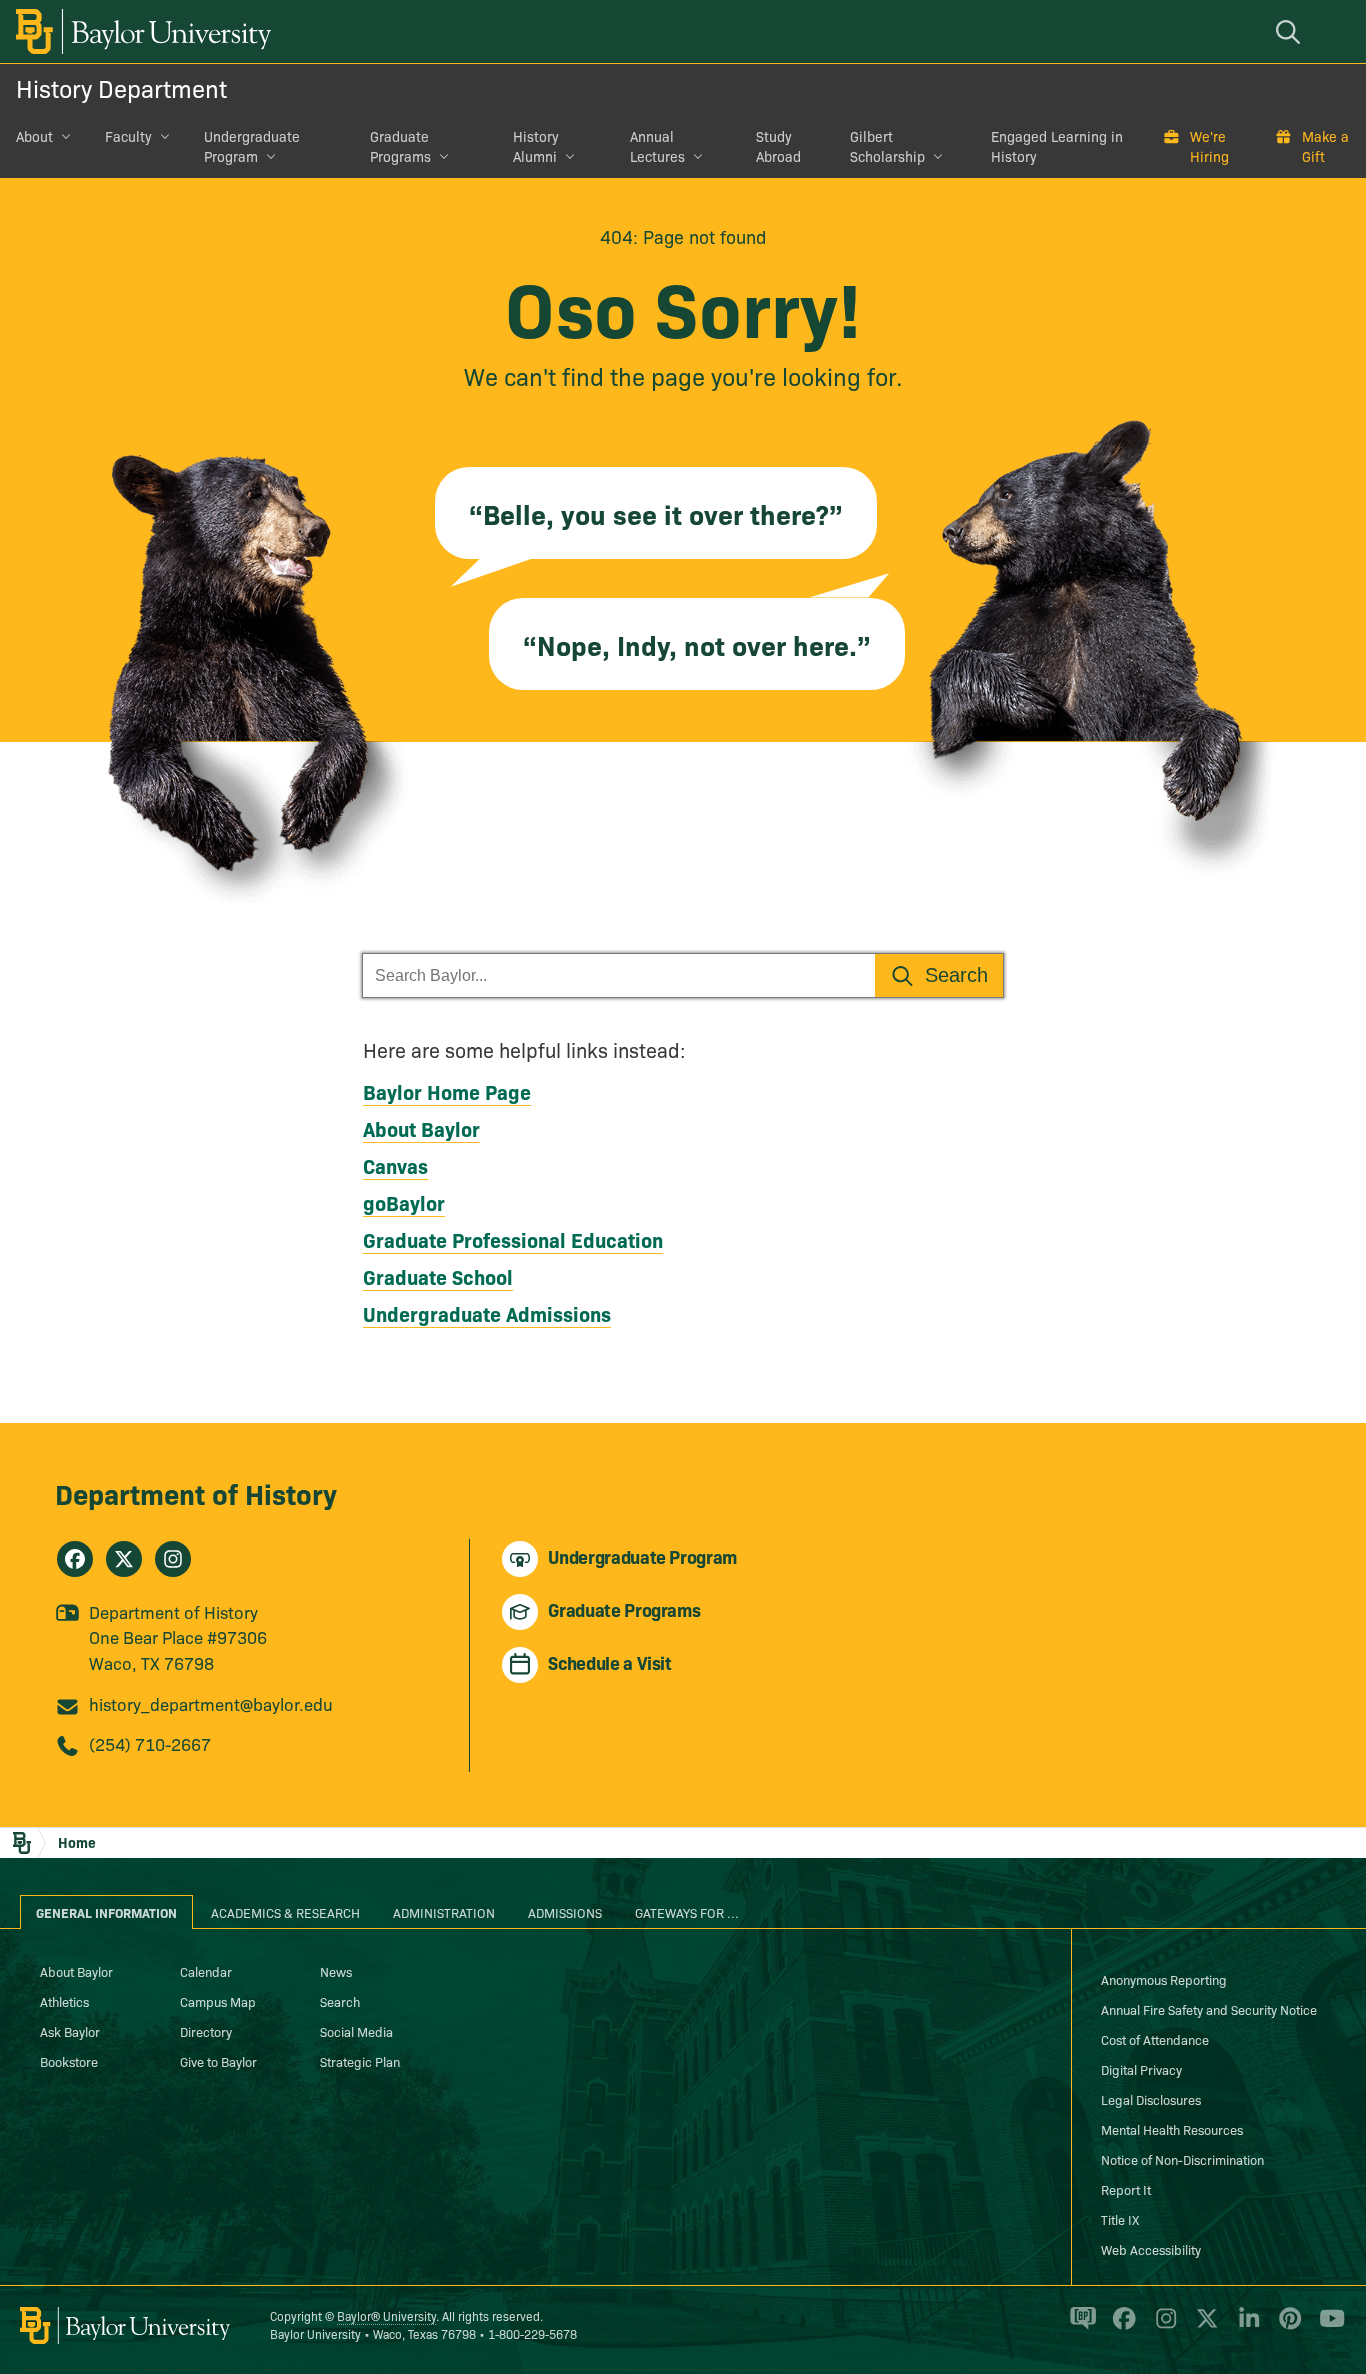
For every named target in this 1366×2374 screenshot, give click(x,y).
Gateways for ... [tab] (687, 1912)
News (336, 1971)
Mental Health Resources (1172, 2129)
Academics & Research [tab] (285, 1912)
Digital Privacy (1141, 2069)
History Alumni (536, 146)
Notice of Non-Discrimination (1182, 2159)
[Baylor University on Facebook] (1120, 2327)
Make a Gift (1325, 146)
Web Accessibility (1151, 2249)
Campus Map (218, 2001)
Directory (206, 2031)
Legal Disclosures (1151, 2099)
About (34, 136)
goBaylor (404, 1202)
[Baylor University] (140, 31)
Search (340, 2001)
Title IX (1120, 2219)
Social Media (356, 2031)
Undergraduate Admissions (487, 1313)
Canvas (395, 1165)
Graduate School (438, 1276)
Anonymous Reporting (1164, 1979)
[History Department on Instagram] (173, 1559)
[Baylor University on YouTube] (1327, 2327)
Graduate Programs (400, 146)
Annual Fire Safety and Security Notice (1209, 2009)
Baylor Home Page (447, 1091)
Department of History (196, 1492)
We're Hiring (1209, 146)
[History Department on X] (124, 1559)
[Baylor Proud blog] (1079, 2327)
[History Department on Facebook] (75, 1559)
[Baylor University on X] (1203, 2327)
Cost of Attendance (1155, 2039)
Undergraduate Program (252, 146)
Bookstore (69, 2061)
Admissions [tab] (565, 1912)
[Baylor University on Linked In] (1245, 2327)
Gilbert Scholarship (887, 146)
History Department (121, 87)
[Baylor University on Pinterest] (1286, 2327)
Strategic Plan (360, 2061)
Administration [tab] (444, 1912)
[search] (1291, 31)
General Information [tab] (106, 1912)
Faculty (128, 136)
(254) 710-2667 (150, 1743)
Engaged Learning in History (1057, 146)
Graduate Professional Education (513, 1239)
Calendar (206, 1971)
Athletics (64, 2001)
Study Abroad (778, 146)
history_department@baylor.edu (211, 1703)
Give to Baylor (218, 2061)
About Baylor (421, 1128)
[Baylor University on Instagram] (1162, 2327)
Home (77, 1842)
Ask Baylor (70, 2031)
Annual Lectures (657, 146)
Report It (1126, 2189)
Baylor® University (386, 2315)
